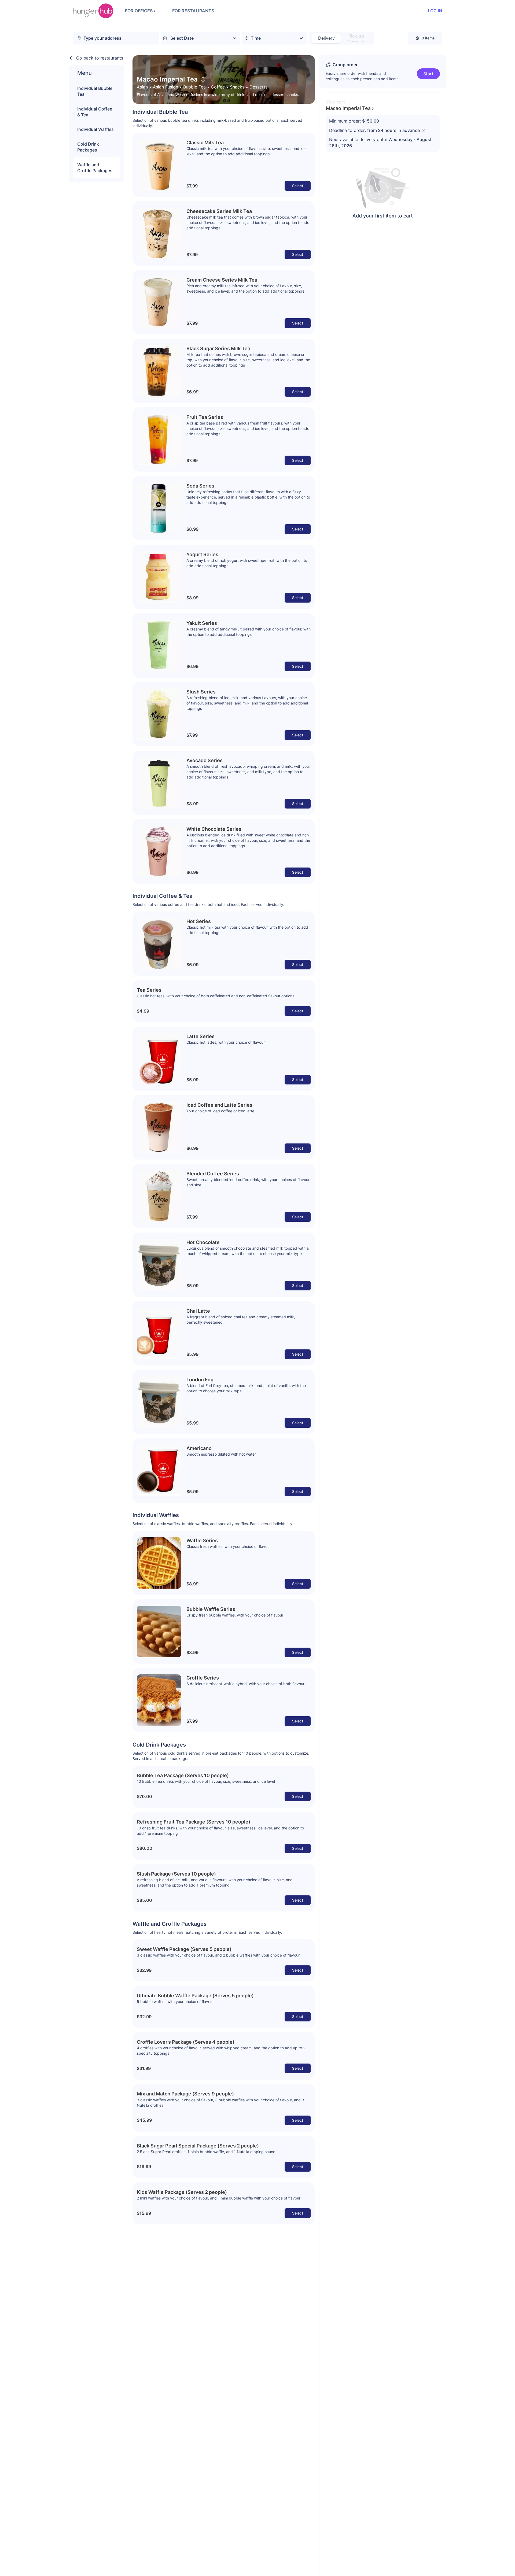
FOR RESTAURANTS (193, 11)
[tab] (356, 38)
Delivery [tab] (326, 38)
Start (428, 74)
